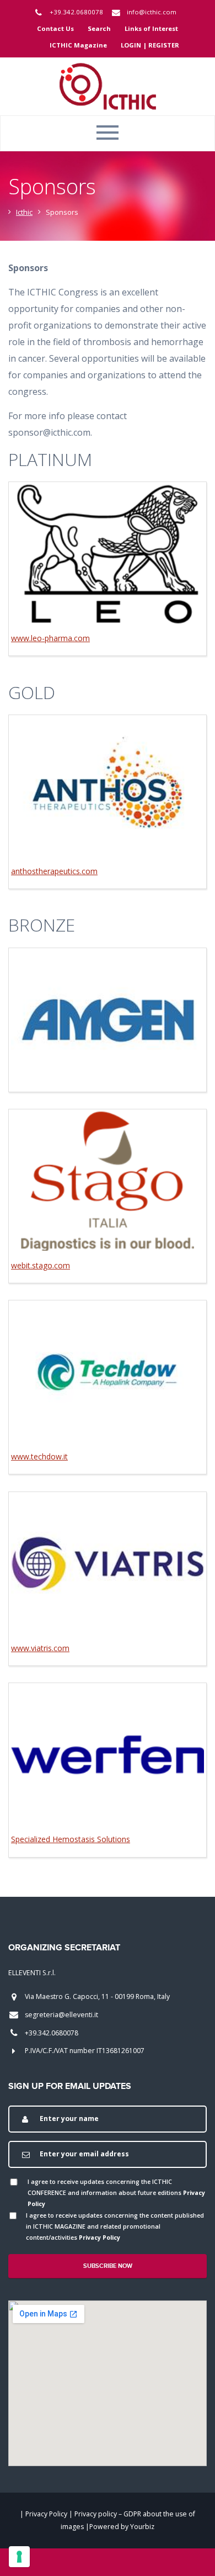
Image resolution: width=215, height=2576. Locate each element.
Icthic (24, 212)
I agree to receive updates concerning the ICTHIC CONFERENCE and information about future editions (116, 2193)
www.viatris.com (40, 1648)
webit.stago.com (41, 1265)
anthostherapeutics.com (54, 871)
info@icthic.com (152, 12)
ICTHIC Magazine (78, 45)
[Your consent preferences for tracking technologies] (19, 2557)
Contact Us (55, 28)
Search (99, 28)
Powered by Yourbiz (122, 2527)
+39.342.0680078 (76, 12)
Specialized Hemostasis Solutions (71, 1839)
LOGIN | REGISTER (150, 45)
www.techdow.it (39, 1456)
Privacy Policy (100, 2238)
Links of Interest (151, 28)
